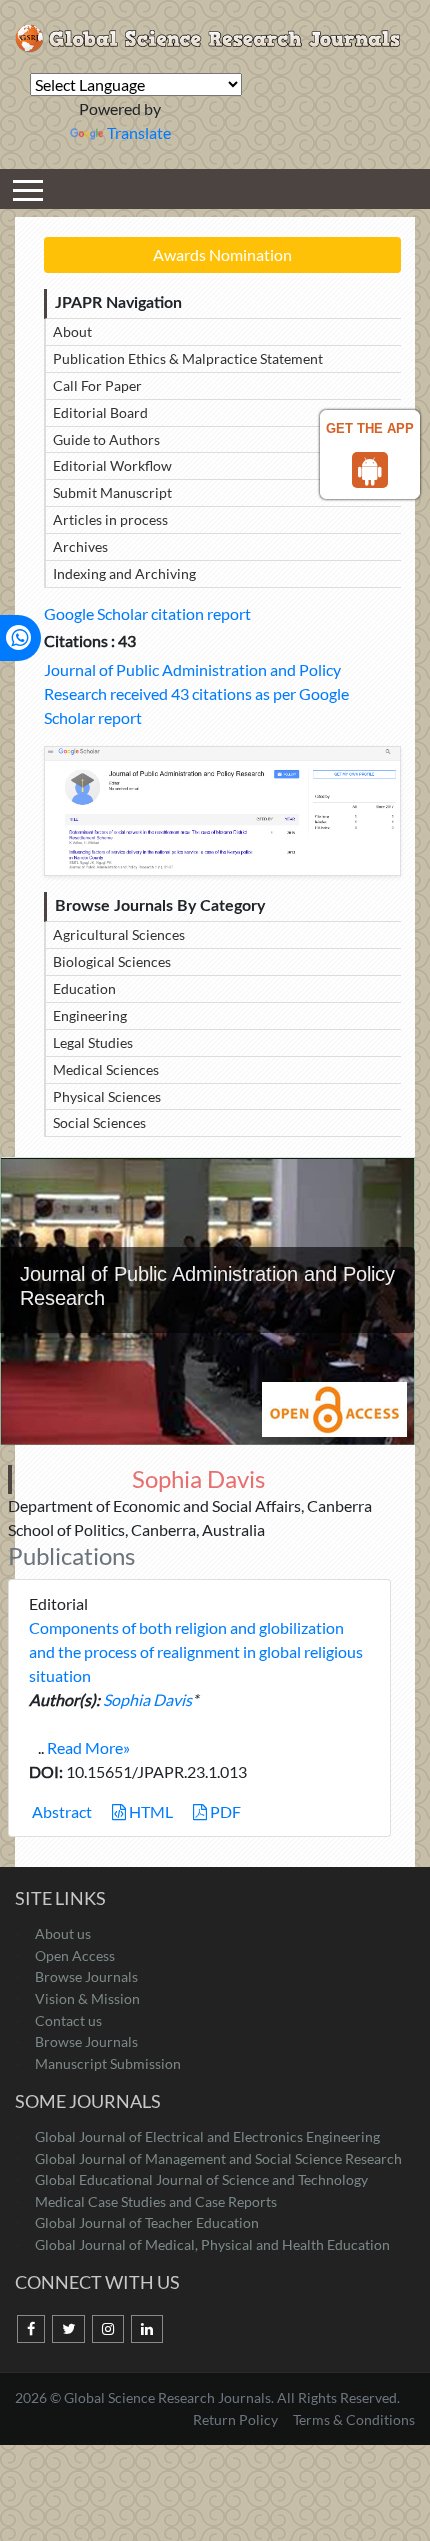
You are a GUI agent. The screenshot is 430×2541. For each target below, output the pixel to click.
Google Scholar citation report (147, 613)
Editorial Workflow (112, 465)
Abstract (60, 1811)
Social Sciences (99, 1122)
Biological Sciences (112, 961)
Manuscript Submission (108, 2063)
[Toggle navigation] (28, 189)
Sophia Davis (147, 1699)
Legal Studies (93, 1042)
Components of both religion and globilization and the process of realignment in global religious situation (196, 1651)
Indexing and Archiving (124, 573)
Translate (139, 132)
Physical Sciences (107, 1096)
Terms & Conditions (354, 2419)
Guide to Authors (106, 439)
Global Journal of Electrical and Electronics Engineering (207, 2136)
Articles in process (110, 519)
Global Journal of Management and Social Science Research (218, 2158)
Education (84, 988)
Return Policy (237, 2419)
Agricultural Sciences (119, 934)
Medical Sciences (106, 1069)
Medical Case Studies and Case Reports (156, 2201)
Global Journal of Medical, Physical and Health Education (212, 2244)
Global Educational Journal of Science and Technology (201, 2179)
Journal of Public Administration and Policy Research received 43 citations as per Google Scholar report (196, 693)
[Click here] (222, 811)
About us (63, 1933)
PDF (224, 1811)
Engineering (90, 1015)
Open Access (75, 1955)
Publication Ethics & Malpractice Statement (188, 358)
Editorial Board (100, 412)
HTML (149, 1811)
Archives (80, 546)
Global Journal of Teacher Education (147, 2222)
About (72, 331)
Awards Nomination (222, 254)
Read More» (88, 1747)
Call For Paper (97, 385)
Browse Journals (86, 1976)
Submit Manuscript (112, 492)
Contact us (68, 2020)
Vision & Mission (87, 1998)
